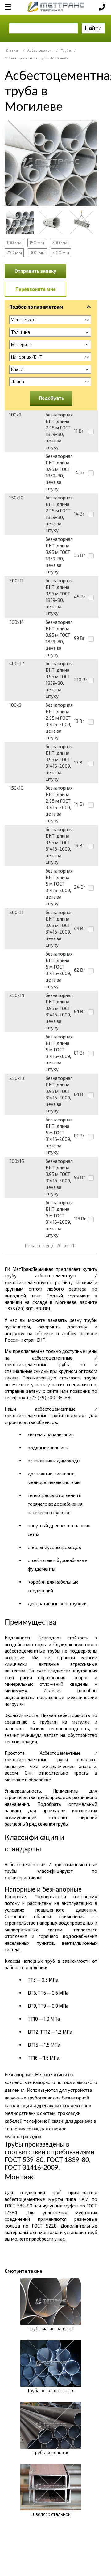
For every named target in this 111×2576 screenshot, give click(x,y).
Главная (13, 50)
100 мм (14, 243)
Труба (66, 50)
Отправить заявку (35, 271)
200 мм (60, 243)
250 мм (14, 252)
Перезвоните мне (36, 289)
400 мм (61, 252)
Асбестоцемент (40, 50)
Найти (93, 28)
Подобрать (51, 398)
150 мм (37, 243)
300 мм (37, 252)
